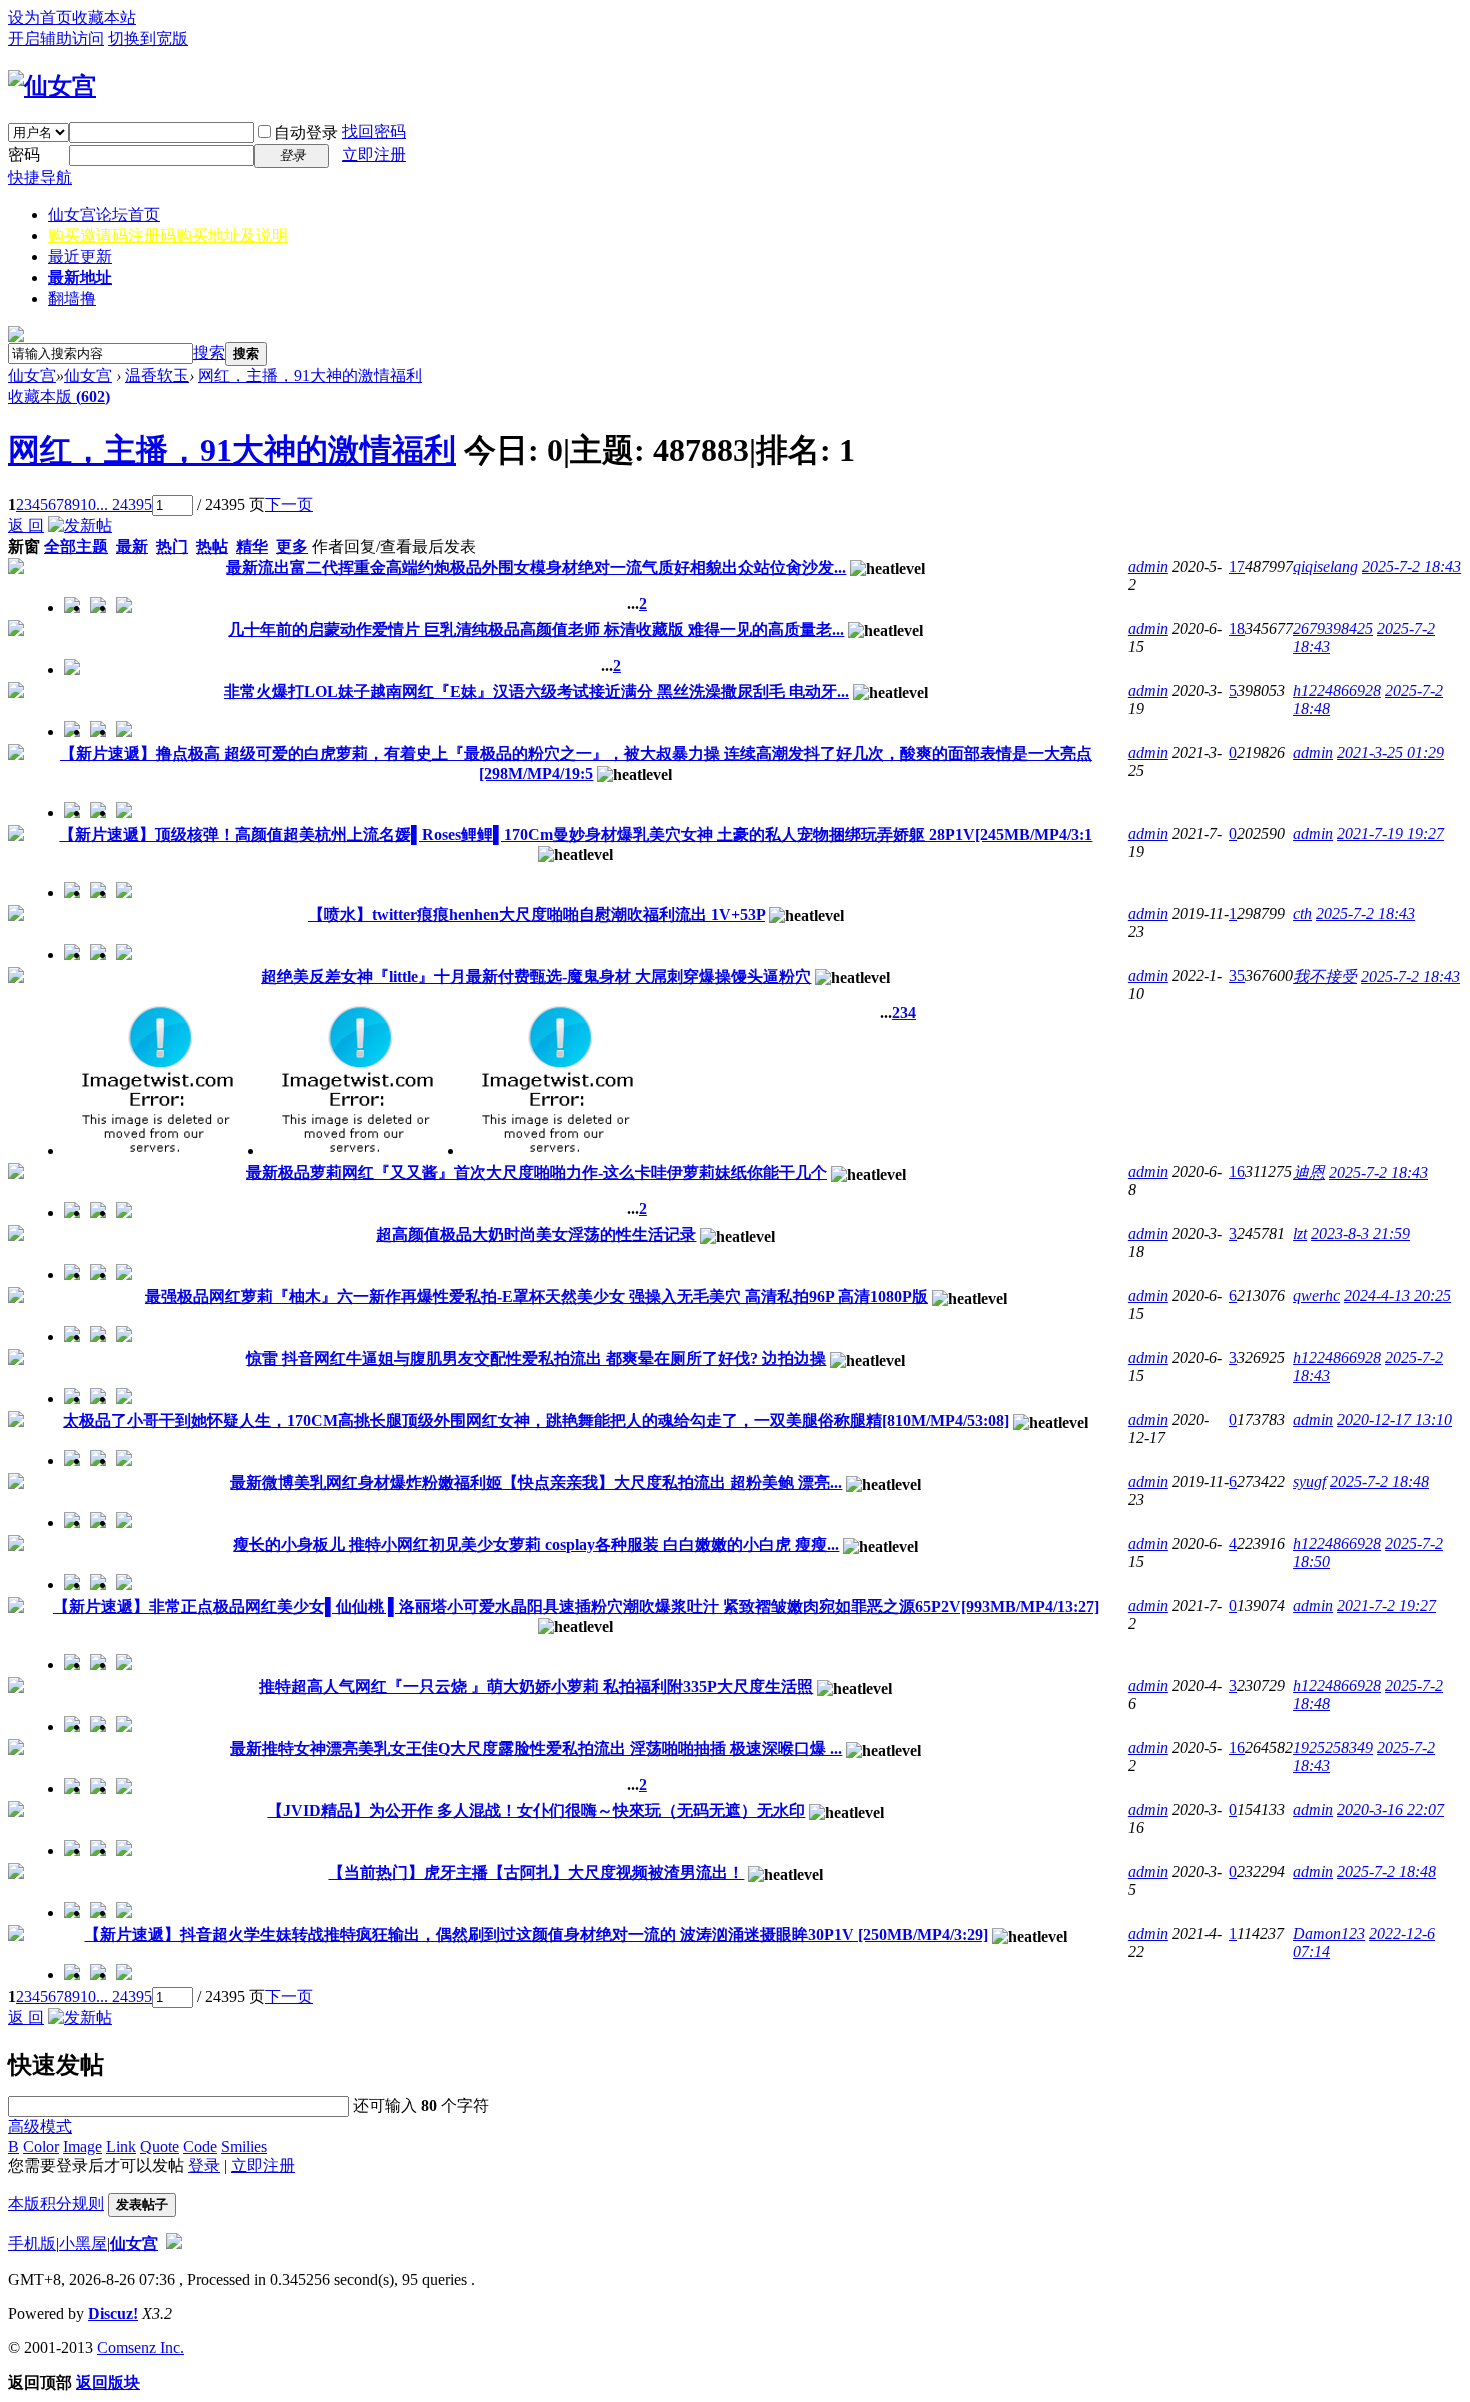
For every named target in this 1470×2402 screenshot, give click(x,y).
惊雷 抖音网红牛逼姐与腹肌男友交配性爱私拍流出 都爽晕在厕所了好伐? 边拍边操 (536, 1358)
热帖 (212, 546)
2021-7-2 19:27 (1386, 1605)
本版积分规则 (56, 2203)
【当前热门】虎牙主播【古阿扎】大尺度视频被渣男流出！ (536, 1872)
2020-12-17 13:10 (1394, 1419)
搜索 (209, 352)
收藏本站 (104, 17)
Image (82, 2146)
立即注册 (374, 154)
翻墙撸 (72, 298)
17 (1237, 566)
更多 (292, 546)
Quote (159, 2146)
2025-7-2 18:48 (1379, 1481)
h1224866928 (1337, 690)
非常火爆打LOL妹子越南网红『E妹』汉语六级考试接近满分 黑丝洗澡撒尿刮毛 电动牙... (536, 691)
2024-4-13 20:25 (1397, 1295)
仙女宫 (104, 214)
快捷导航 (40, 177)
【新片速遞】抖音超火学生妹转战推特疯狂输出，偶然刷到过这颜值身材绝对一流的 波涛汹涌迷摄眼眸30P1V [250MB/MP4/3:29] (536, 1934)
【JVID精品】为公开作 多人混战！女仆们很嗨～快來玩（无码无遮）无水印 (536, 1810)
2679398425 (1333, 628)
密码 (24, 154)
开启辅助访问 (56, 38)
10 (88, 504)
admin (1148, 566)
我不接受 (1325, 976)
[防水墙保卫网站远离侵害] (174, 2243)
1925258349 (1333, 1747)
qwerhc (1316, 1295)
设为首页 (40, 17)
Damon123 (1329, 1933)
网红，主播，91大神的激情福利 (310, 375)
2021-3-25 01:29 (1390, 752)
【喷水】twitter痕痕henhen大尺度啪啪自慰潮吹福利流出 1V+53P (536, 914)
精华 (252, 546)
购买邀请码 (168, 235)
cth (1302, 913)
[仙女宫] (52, 86)
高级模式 (40, 2126)
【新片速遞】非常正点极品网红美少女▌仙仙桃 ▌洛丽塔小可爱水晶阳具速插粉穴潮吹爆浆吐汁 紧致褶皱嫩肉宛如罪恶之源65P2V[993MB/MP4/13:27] (576, 1606)
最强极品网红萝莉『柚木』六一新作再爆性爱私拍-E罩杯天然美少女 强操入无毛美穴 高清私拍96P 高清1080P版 (536, 1296)
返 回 (26, 525)
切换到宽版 (148, 38)
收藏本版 (59, 396)
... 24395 (124, 504)
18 (1237, 628)
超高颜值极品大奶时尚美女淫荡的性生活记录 (536, 1234)
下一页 (289, 504)
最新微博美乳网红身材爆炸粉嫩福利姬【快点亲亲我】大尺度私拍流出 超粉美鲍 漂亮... (536, 1482)
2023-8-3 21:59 (1360, 1233)
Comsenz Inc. (140, 2347)
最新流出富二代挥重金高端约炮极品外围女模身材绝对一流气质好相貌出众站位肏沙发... (536, 567)
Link (121, 2146)
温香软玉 (157, 375)
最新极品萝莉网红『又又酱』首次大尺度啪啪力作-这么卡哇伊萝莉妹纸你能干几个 (536, 1172)
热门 (172, 546)
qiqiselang (1325, 566)
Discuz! (113, 2313)
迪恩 (1309, 1172)
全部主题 (76, 546)
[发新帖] (80, 525)
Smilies (244, 2146)
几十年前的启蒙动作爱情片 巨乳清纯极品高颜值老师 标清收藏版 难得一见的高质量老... (536, 629)
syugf (1309, 1481)
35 (1237, 975)
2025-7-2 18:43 (1411, 566)
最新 (132, 546)
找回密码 (374, 131)
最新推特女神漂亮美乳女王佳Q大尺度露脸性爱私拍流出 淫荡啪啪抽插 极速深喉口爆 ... (536, 1748)
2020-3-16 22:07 (1390, 1809)
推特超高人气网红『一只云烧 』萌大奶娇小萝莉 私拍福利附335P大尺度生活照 (536, 1686)
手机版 (32, 2243)
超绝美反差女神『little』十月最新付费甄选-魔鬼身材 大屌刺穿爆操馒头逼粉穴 (536, 976)
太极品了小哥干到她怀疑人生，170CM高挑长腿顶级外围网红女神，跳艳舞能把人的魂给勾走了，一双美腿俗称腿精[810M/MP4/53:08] (536, 1420)
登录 (204, 2165)
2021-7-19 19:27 (1390, 833)
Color (41, 2146)
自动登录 (306, 132)
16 (1237, 1171)
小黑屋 (83, 2243)
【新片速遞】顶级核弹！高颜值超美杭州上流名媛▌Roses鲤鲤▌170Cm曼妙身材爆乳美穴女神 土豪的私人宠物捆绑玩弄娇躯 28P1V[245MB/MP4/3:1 (575, 834)
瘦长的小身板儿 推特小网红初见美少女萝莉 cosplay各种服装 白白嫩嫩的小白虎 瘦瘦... (536, 1544)
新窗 (24, 546)
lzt (1300, 1233)
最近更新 (80, 256)
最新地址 (80, 277)
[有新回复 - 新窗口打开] (16, 568)
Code (200, 2146)
